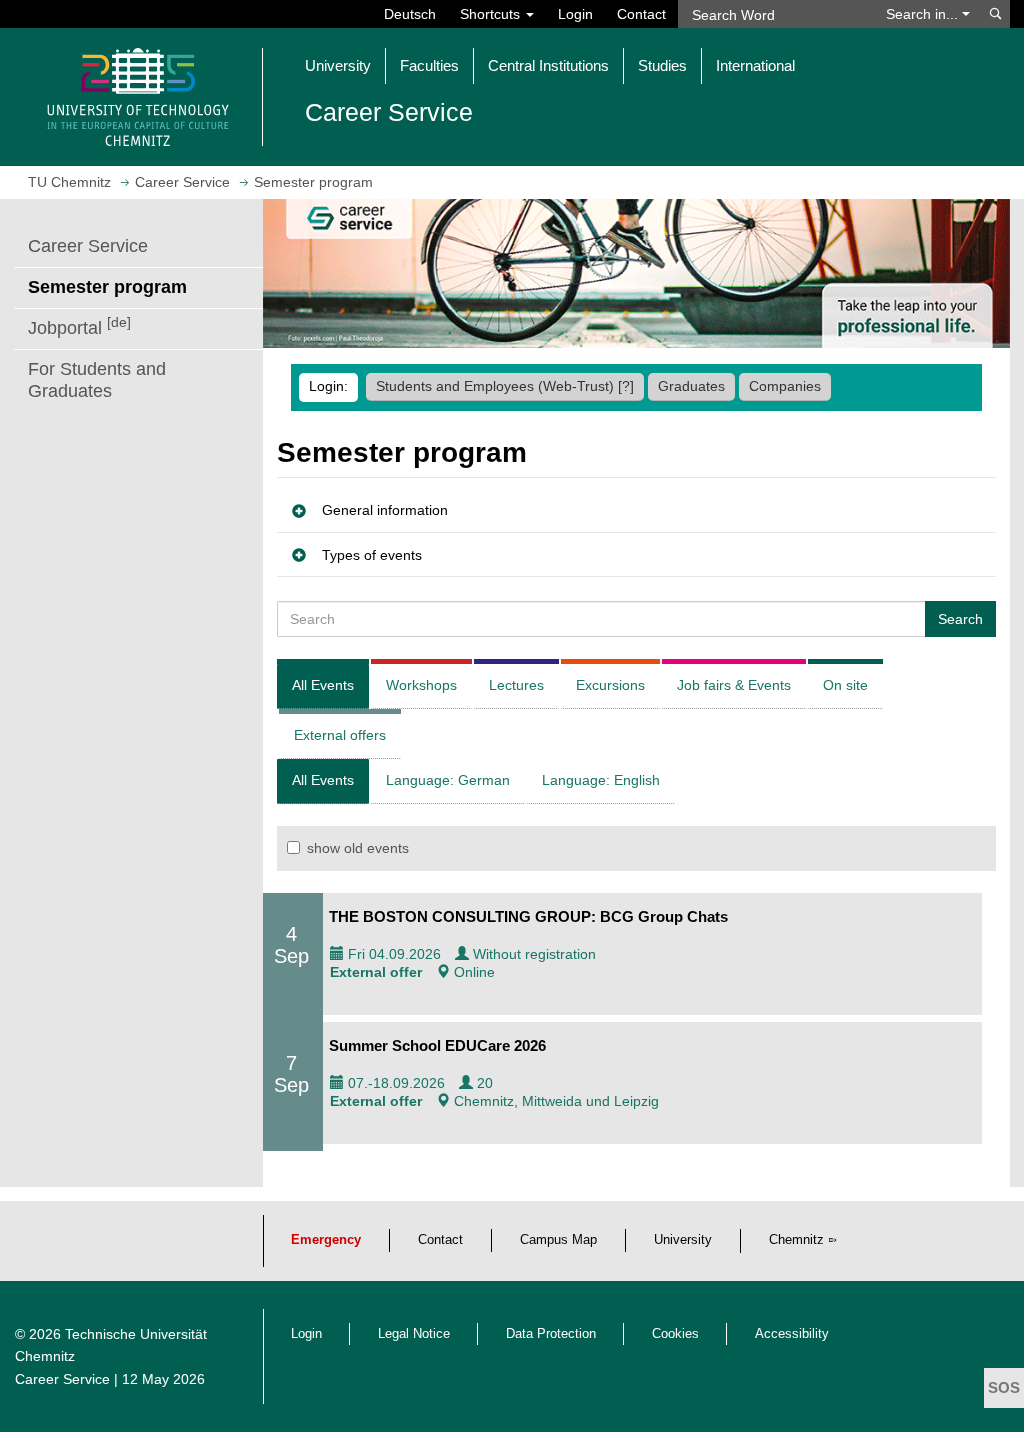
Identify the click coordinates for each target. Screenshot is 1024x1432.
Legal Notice (414, 1334)
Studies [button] (662, 65)
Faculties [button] (429, 65)
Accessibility (792, 1334)
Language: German (448, 780)
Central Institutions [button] (548, 65)
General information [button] (385, 510)
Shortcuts (492, 14)
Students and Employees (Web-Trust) (505, 386)
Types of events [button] (372, 555)
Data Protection (551, 1334)
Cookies (675, 1334)
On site (845, 685)
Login (575, 14)
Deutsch (410, 14)
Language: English (601, 780)
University (683, 1240)
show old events (358, 848)
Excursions (610, 685)
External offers (340, 735)
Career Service (88, 246)
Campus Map (558, 1240)
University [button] (338, 65)
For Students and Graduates (97, 380)
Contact (641, 14)
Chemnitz (796, 1240)
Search (960, 619)
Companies (785, 386)
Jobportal (79, 326)
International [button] (755, 65)
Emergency (326, 1240)
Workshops (421, 685)
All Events (323, 685)
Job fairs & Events (734, 685)
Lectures (516, 685)
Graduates (691, 386)
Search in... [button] (924, 14)
